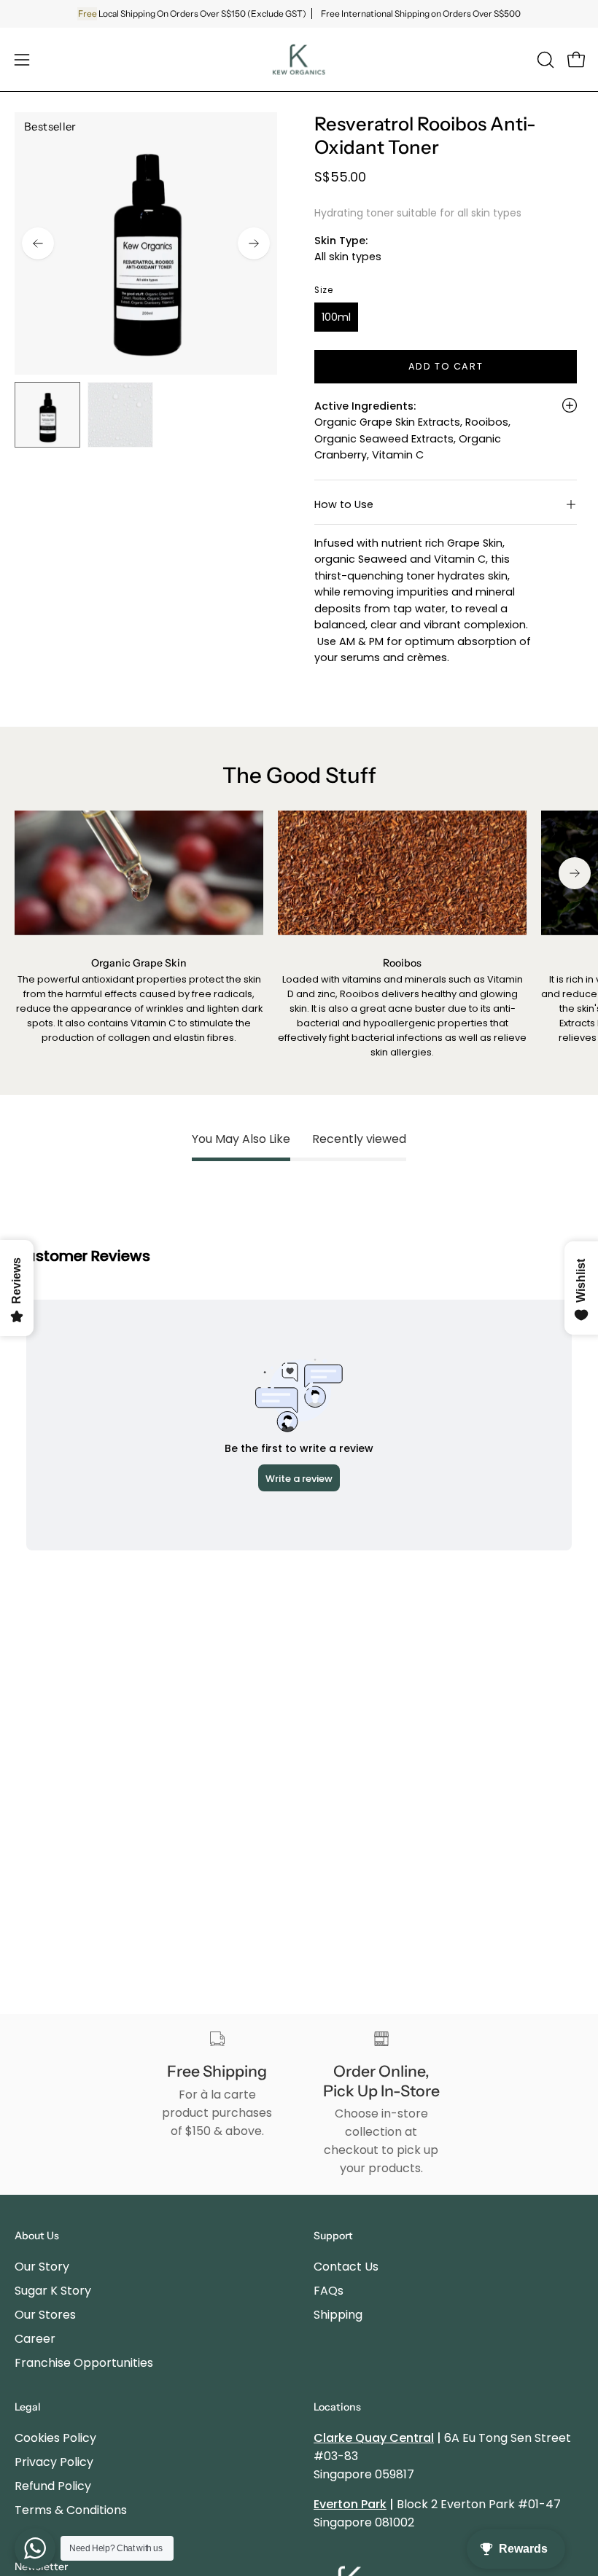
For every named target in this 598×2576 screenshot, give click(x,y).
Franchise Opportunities (84, 2363)
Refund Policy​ (53, 2486)
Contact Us (346, 2267)
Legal (28, 2407)
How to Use (344, 504)
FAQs (329, 2291)
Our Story (42, 2267)
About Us (37, 2236)
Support (333, 2236)
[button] (544, 60)
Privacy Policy (54, 2462)
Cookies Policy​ (55, 2438)
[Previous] (38, 243)
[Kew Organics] (299, 59)
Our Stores (45, 2315)
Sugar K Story (53, 2291)
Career (35, 2339)
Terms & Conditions (71, 2510)
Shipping (338, 2315)
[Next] (254, 243)
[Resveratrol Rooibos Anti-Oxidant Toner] (47, 415)
